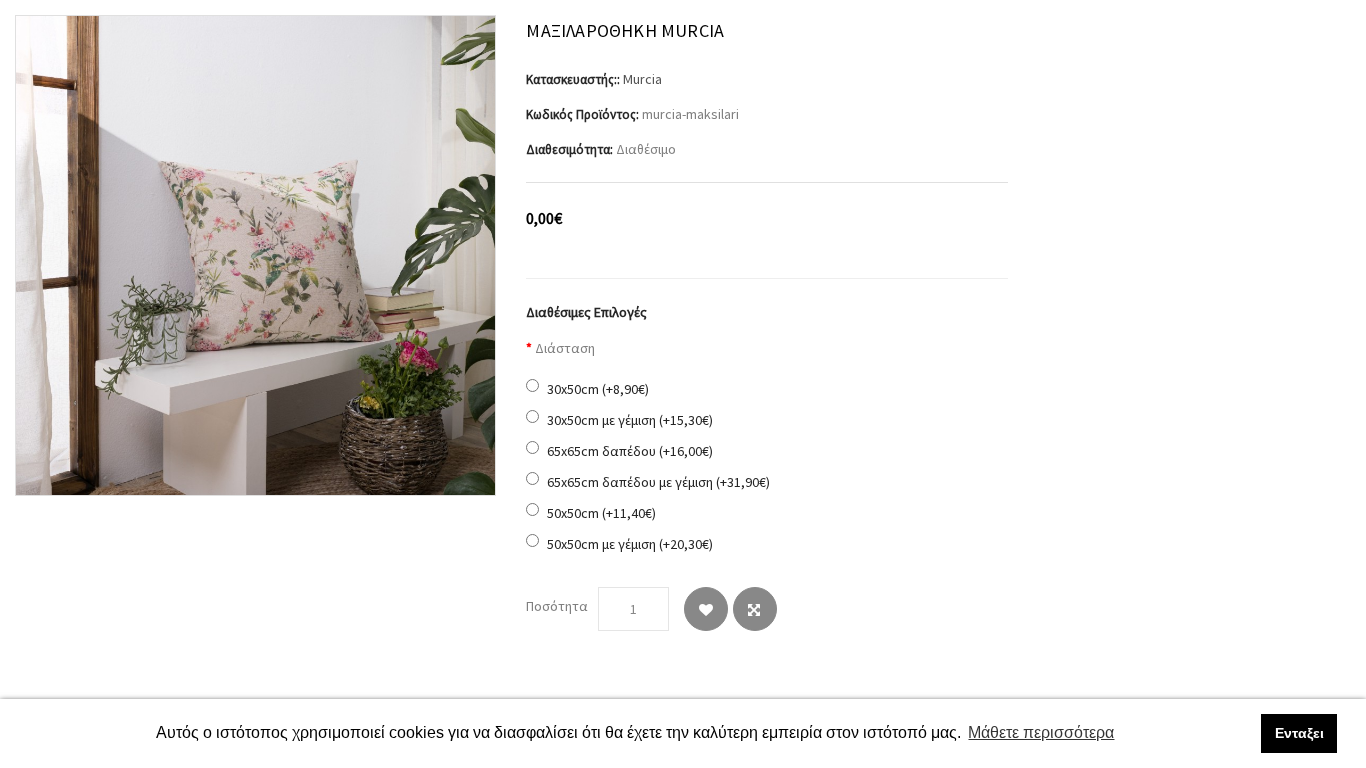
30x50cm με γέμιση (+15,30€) (630, 420)
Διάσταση (565, 348)
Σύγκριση (755, 609)
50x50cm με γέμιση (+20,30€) (630, 544)
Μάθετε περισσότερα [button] (1041, 732)
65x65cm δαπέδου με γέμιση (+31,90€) (658, 482)
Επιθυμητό (706, 609)
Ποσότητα (557, 606)
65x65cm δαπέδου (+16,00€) (630, 451)
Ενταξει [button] (1299, 733)
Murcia (642, 79)
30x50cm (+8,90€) (598, 389)
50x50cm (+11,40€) (601, 513)
